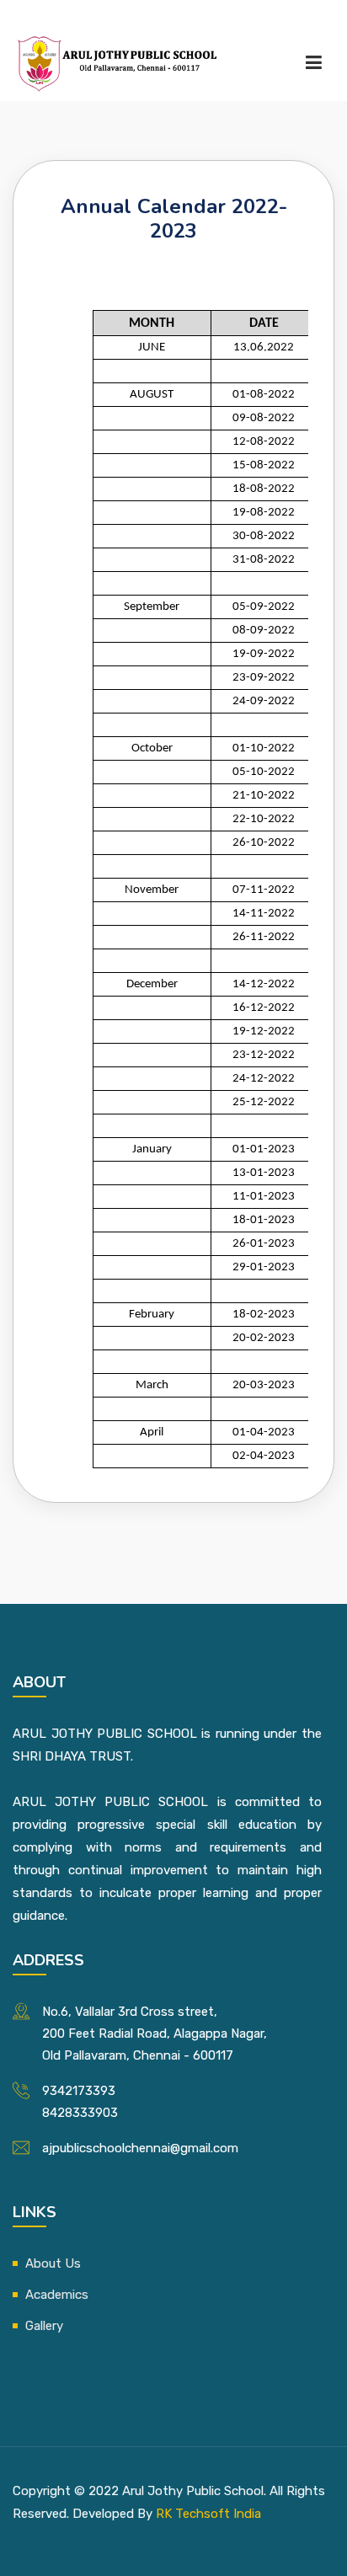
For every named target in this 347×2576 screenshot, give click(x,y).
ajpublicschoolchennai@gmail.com (140, 2148)
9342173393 (79, 2091)
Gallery (44, 2326)
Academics (57, 2295)
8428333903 (80, 2113)
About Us (53, 2263)
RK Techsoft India (208, 2514)
